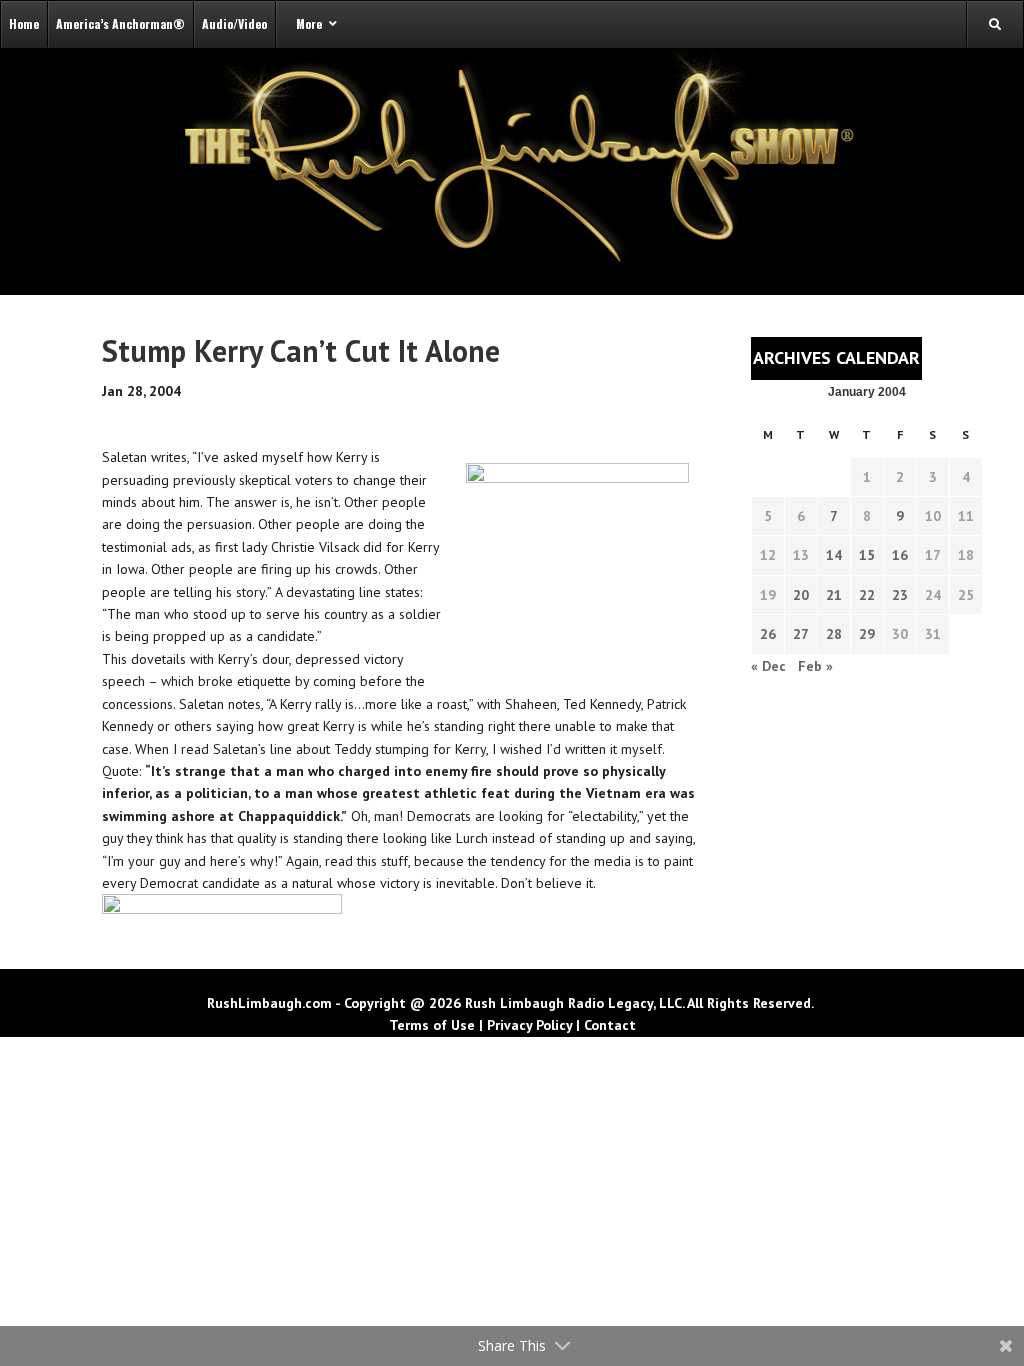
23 (900, 595)
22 (867, 595)
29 (867, 634)
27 (801, 634)
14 (834, 555)
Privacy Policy (529, 1025)
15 (867, 555)
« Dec (768, 666)
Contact (610, 1025)
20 (801, 595)
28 (834, 634)
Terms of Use (432, 1025)
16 (900, 555)
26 (768, 634)
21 (834, 595)
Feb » (815, 666)
